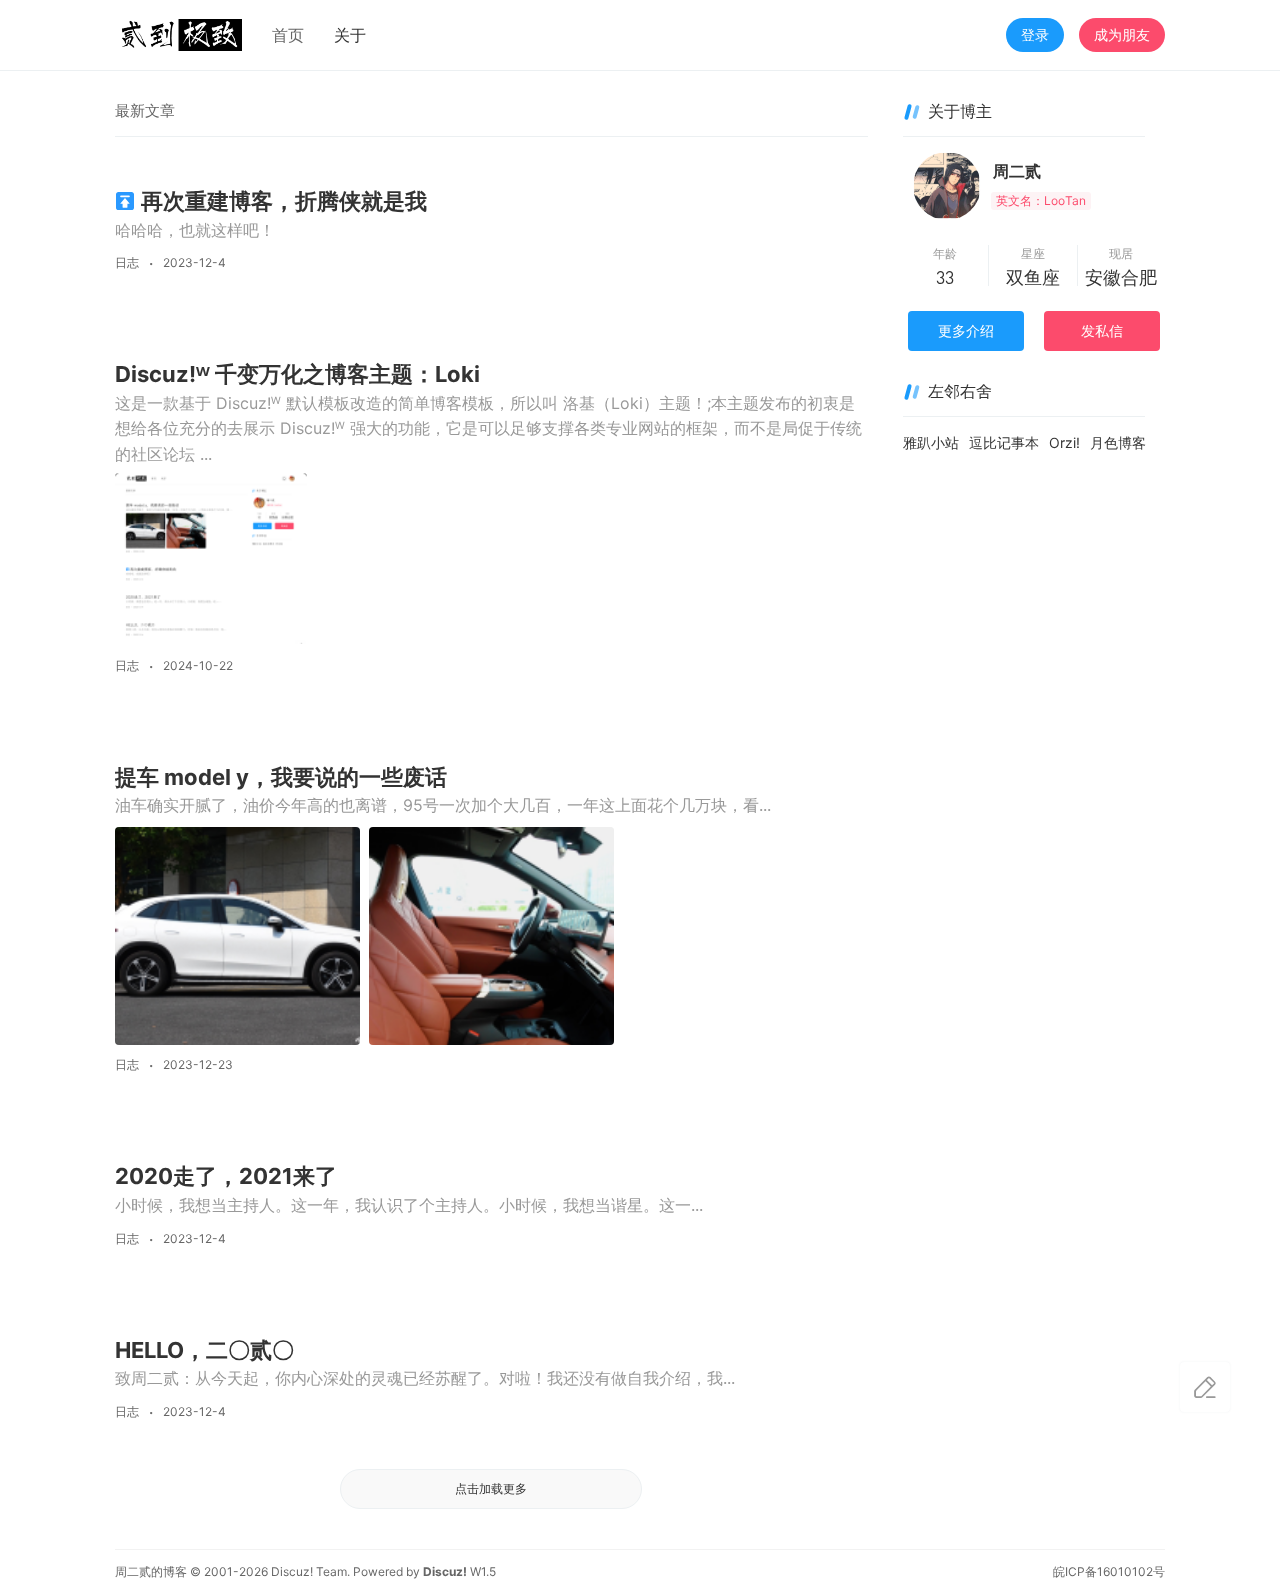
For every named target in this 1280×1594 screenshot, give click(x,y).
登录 (1035, 34)
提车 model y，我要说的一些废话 (281, 777)
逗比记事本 (1004, 442)
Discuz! (445, 1571)
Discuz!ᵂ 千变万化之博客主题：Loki (297, 374)
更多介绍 (966, 330)
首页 (288, 35)
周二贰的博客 (151, 1571)
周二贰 (1017, 171)
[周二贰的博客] (178, 33)
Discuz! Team (309, 1571)
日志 (127, 262)
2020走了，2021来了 (226, 1176)
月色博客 (1118, 442)
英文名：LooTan (1041, 200)
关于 (350, 35)
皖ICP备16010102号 (1109, 1571)
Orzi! (1064, 442)
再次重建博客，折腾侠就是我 (284, 201)
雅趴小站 (931, 442)
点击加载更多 (491, 1488)
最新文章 (145, 110)
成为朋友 (1122, 34)
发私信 (1102, 330)
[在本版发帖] (1205, 1387)
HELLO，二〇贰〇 (204, 1350)
